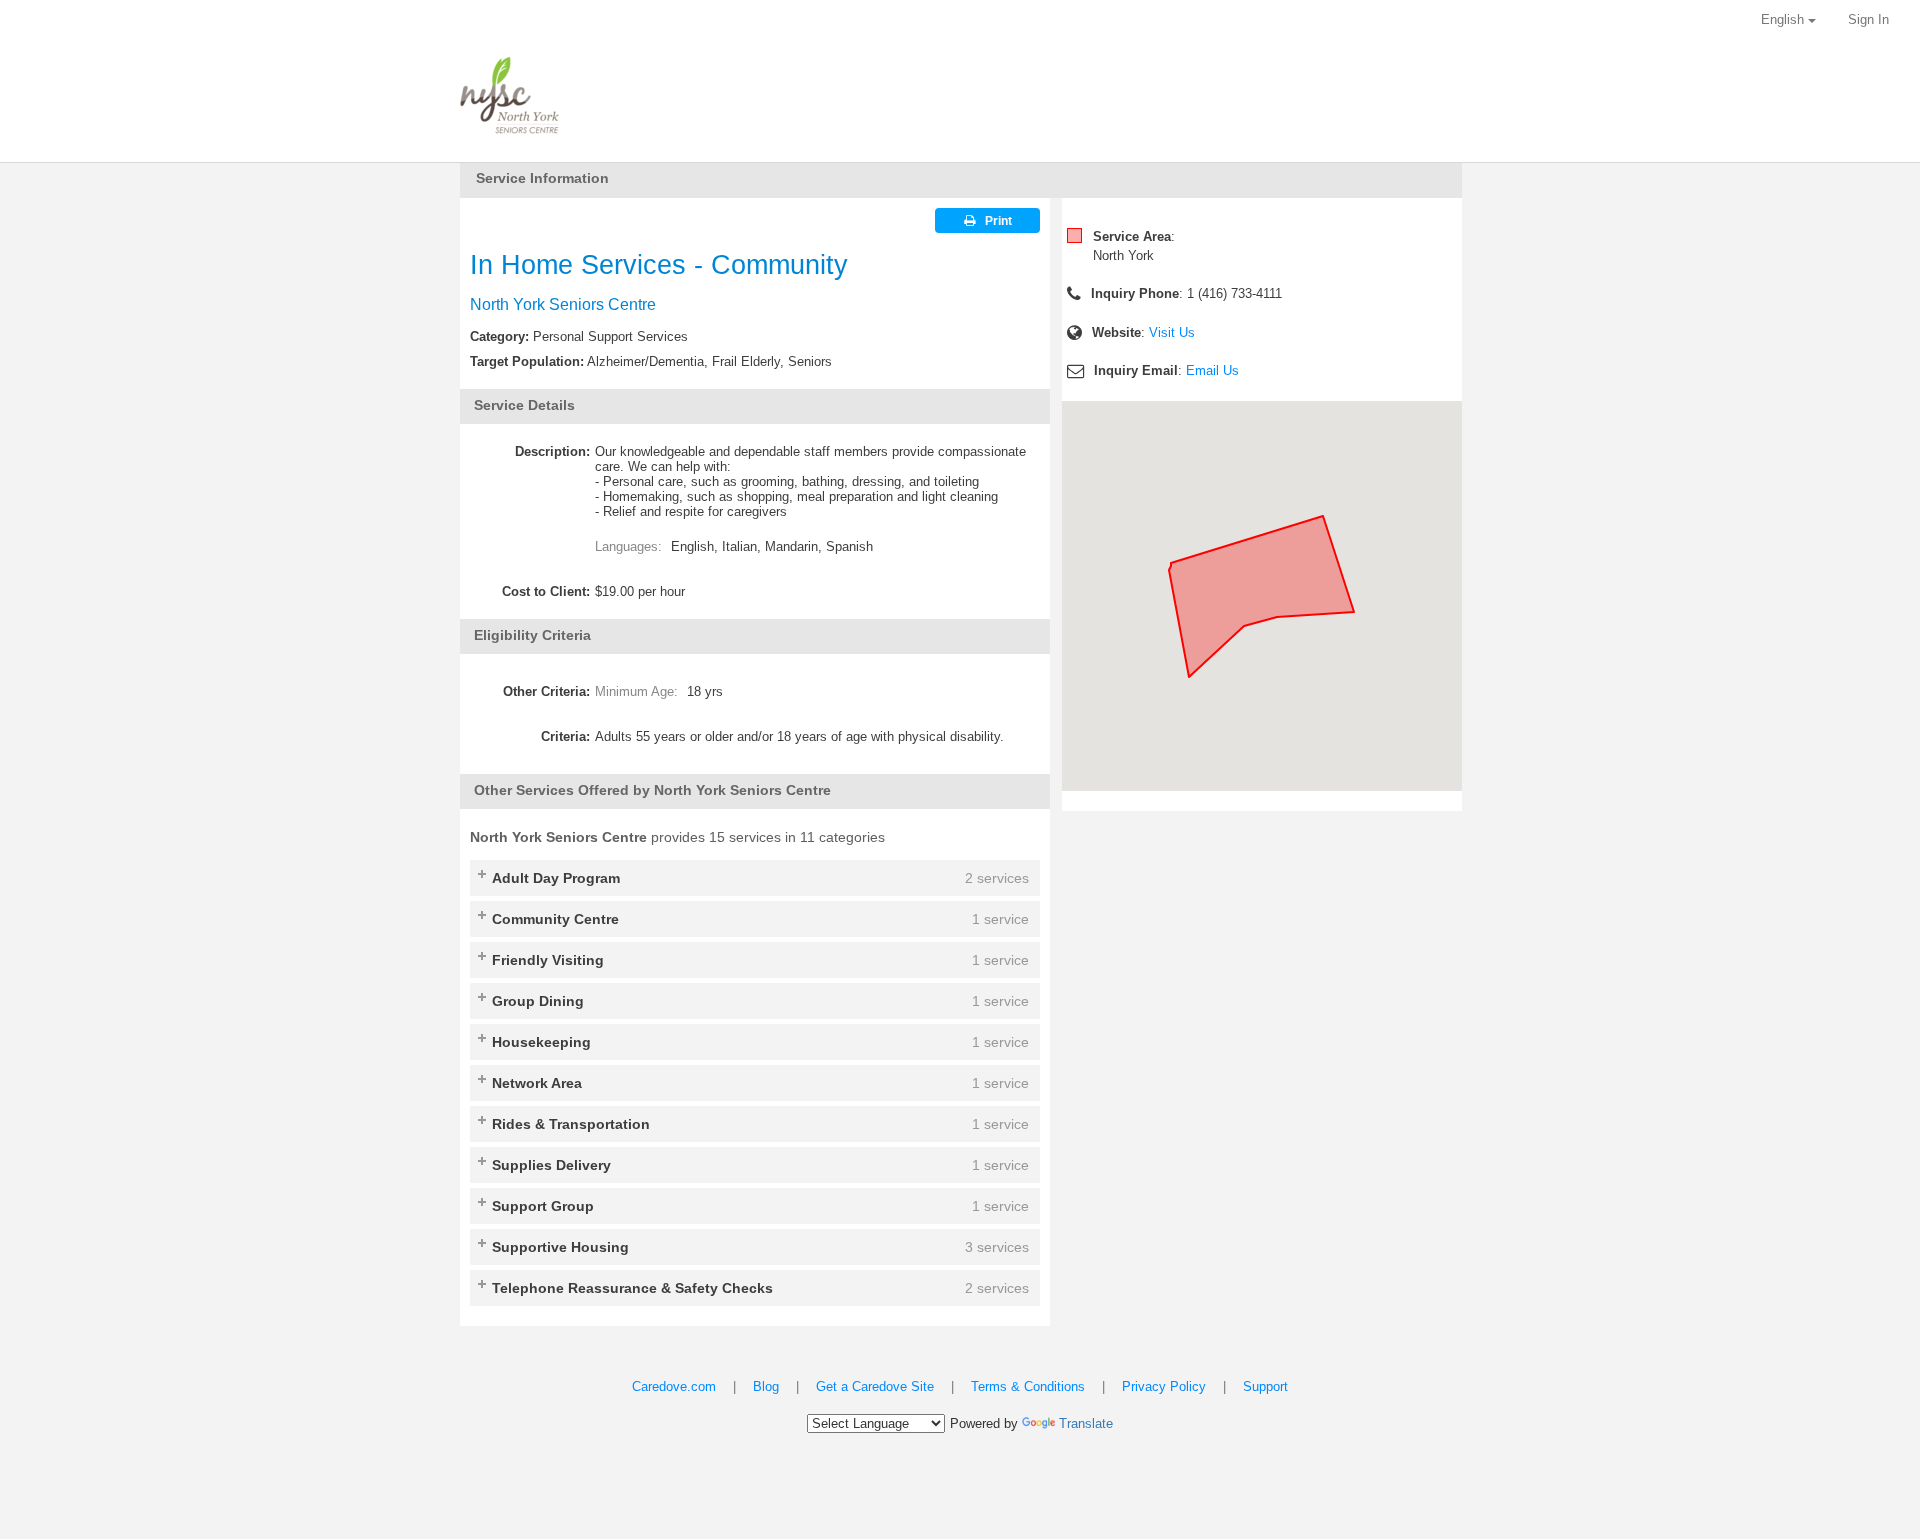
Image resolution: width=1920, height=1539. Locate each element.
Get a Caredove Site (875, 1386)
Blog (766, 1386)
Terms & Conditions (1028, 1386)
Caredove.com (674, 1386)
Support (1265, 1386)
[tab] (755, 878)
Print (998, 221)
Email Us (1212, 370)
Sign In (1868, 19)
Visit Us (1172, 332)
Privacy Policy (1164, 1386)
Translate (1086, 1423)
